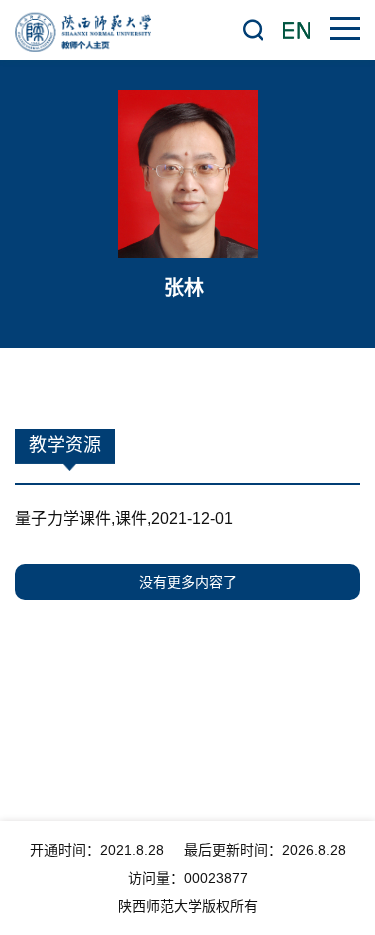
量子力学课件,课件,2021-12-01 (124, 518)
